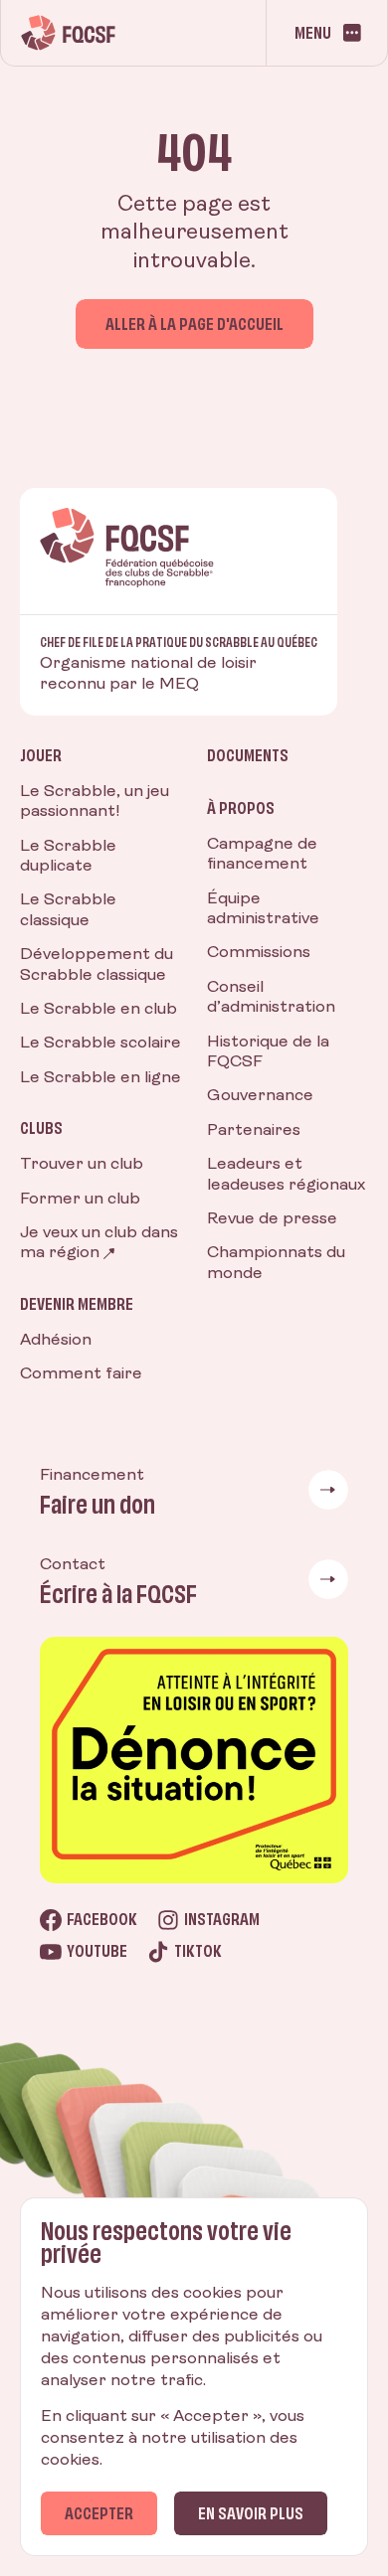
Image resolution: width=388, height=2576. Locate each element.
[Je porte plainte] (194, 1760)
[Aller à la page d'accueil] (68, 33)
